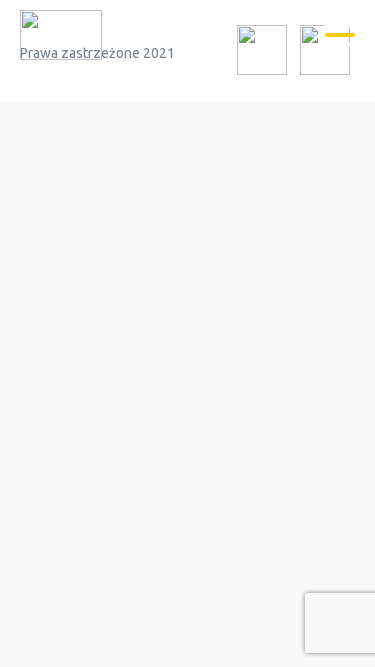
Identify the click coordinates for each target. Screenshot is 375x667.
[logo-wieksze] (61, 38)
